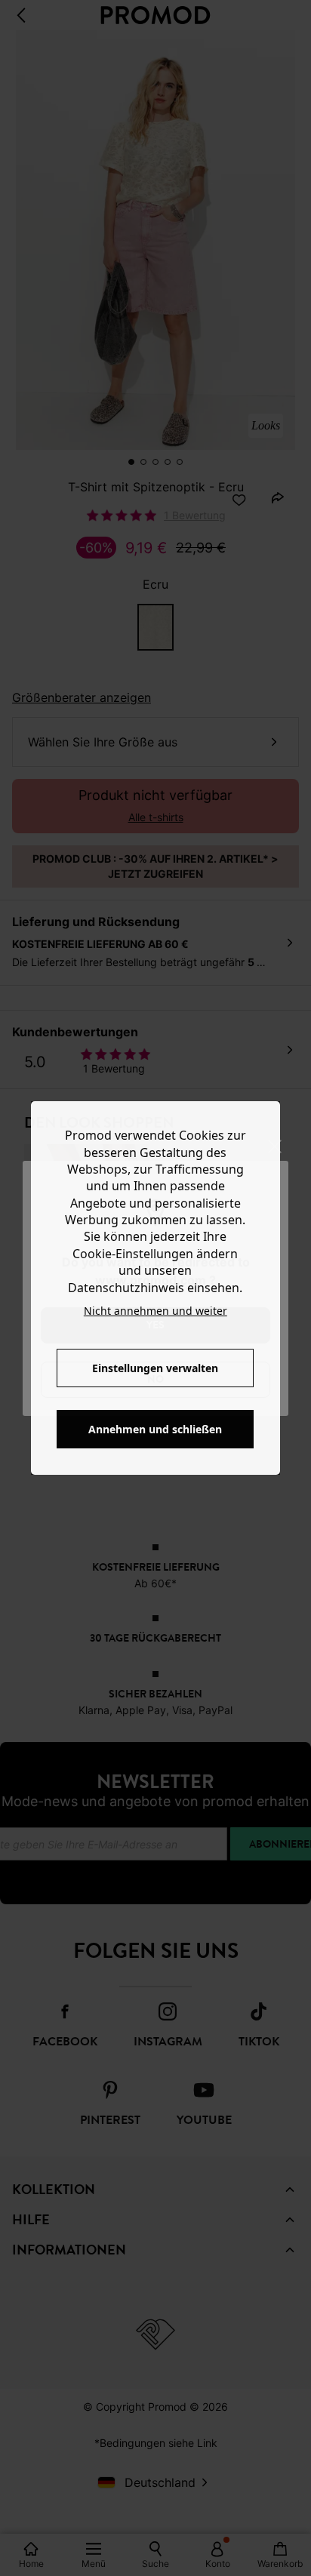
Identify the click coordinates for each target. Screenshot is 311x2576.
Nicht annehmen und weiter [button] (155, 1311)
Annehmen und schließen (155, 1429)
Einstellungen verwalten (155, 1368)
